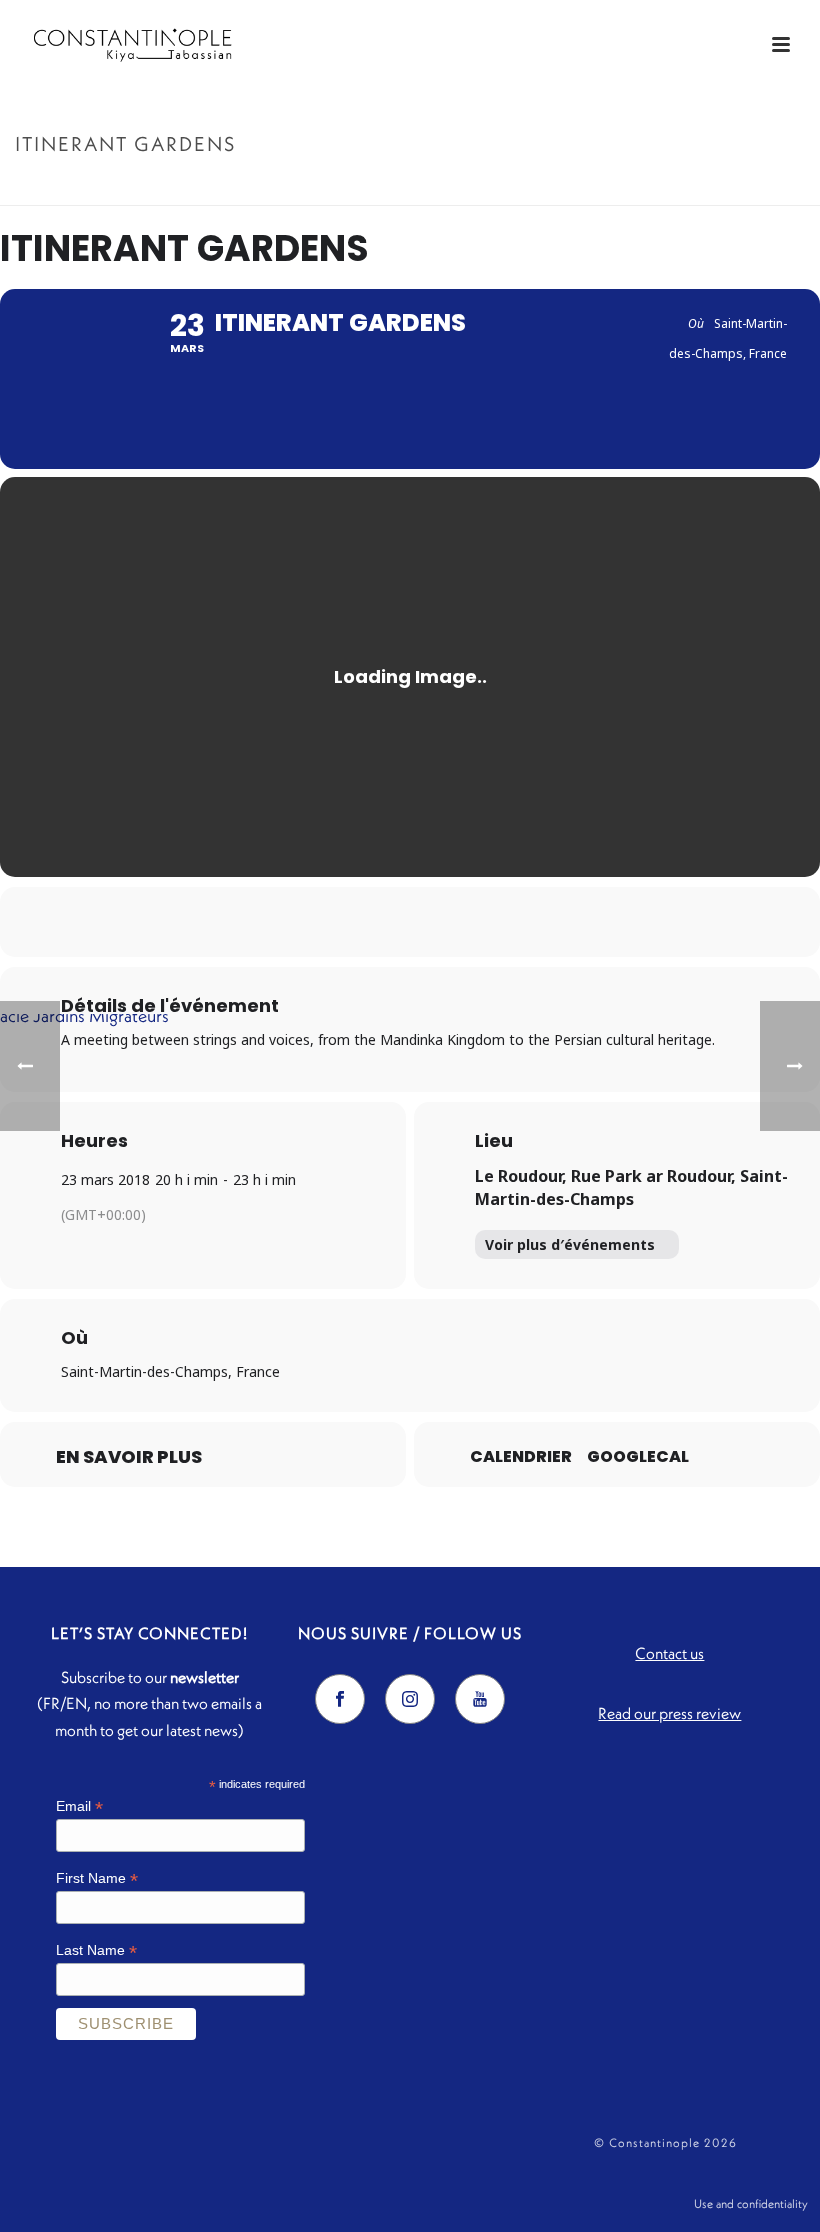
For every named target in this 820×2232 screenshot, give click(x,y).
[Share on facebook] (335, 922)
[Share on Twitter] (385, 922)
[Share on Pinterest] (435, 922)
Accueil (640, 186)
